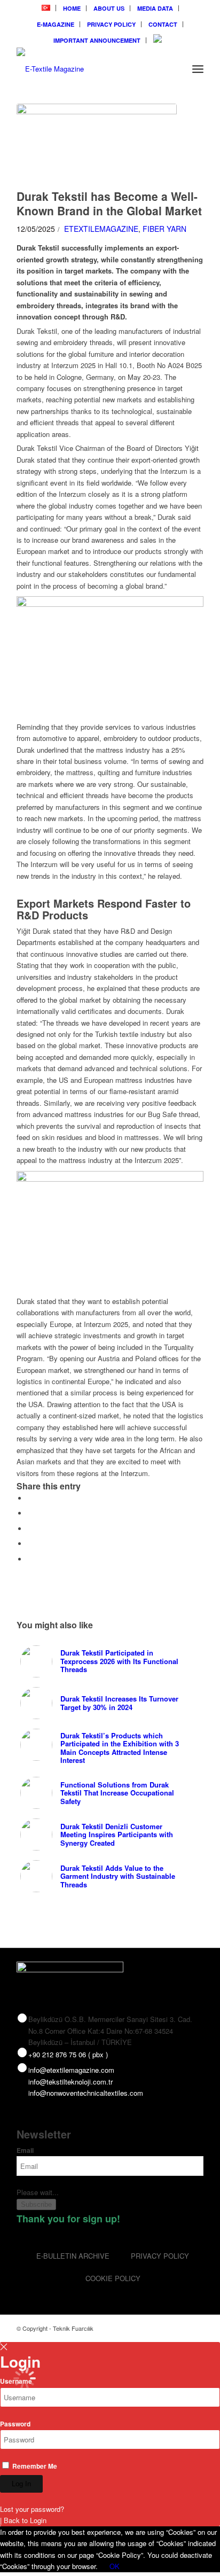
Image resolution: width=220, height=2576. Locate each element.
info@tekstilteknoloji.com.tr (70, 2082)
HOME (72, 8)
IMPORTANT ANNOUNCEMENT (97, 40)
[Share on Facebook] (30, 1498)
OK (115, 2566)
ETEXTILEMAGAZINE (101, 229)
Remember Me (34, 2466)
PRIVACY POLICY (111, 24)
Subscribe (36, 2204)
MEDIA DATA (155, 8)
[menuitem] (46, 8)
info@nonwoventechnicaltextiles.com (86, 2093)
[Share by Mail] (30, 1559)
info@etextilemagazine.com (71, 2070)
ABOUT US (109, 8)
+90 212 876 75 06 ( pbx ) (68, 2054)
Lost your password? (32, 2509)
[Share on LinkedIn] (30, 1544)
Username (16, 2381)
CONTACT (163, 24)
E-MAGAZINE (56, 24)
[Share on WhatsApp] (30, 1529)
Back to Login (25, 2520)
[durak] (97, 144)
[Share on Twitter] (30, 1513)
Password (15, 2424)
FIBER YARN (164, 229)
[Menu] (198, 69)
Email (25, 2150)
